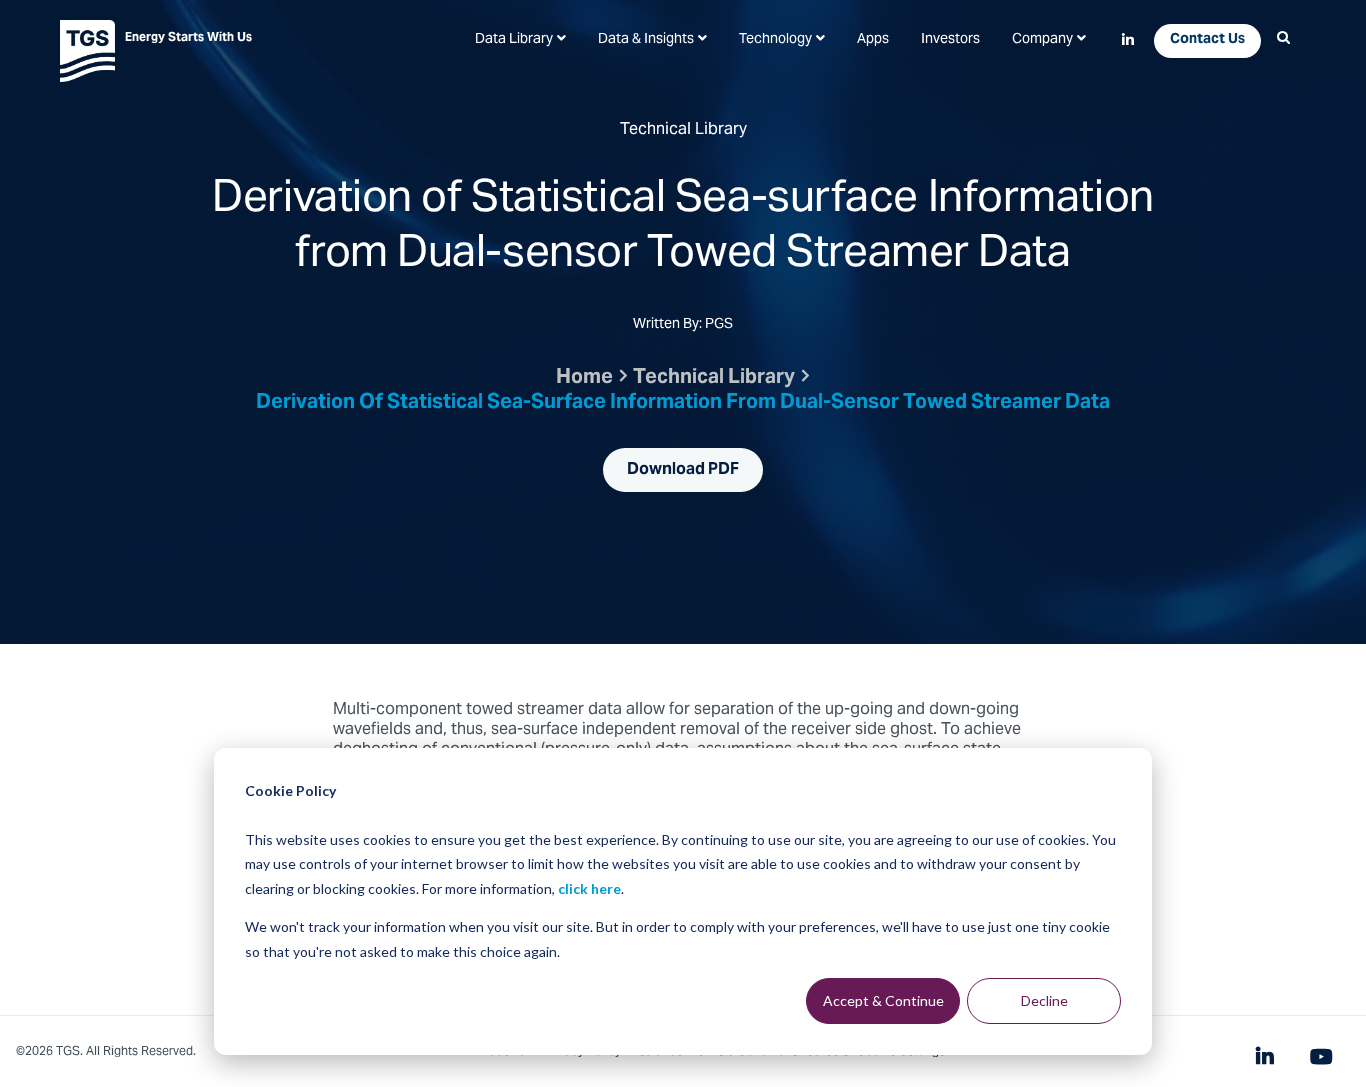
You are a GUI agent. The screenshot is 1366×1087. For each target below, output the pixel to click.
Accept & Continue (883, 1000)
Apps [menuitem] (873, 40)
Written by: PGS (683, 326)
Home (584, 378)
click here (589, 888)
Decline (1044, 1000)
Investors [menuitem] (950, 40)
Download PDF (683, 470)
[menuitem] (520, 40)
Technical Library (714, 378)
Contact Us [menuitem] (1207, 40)
